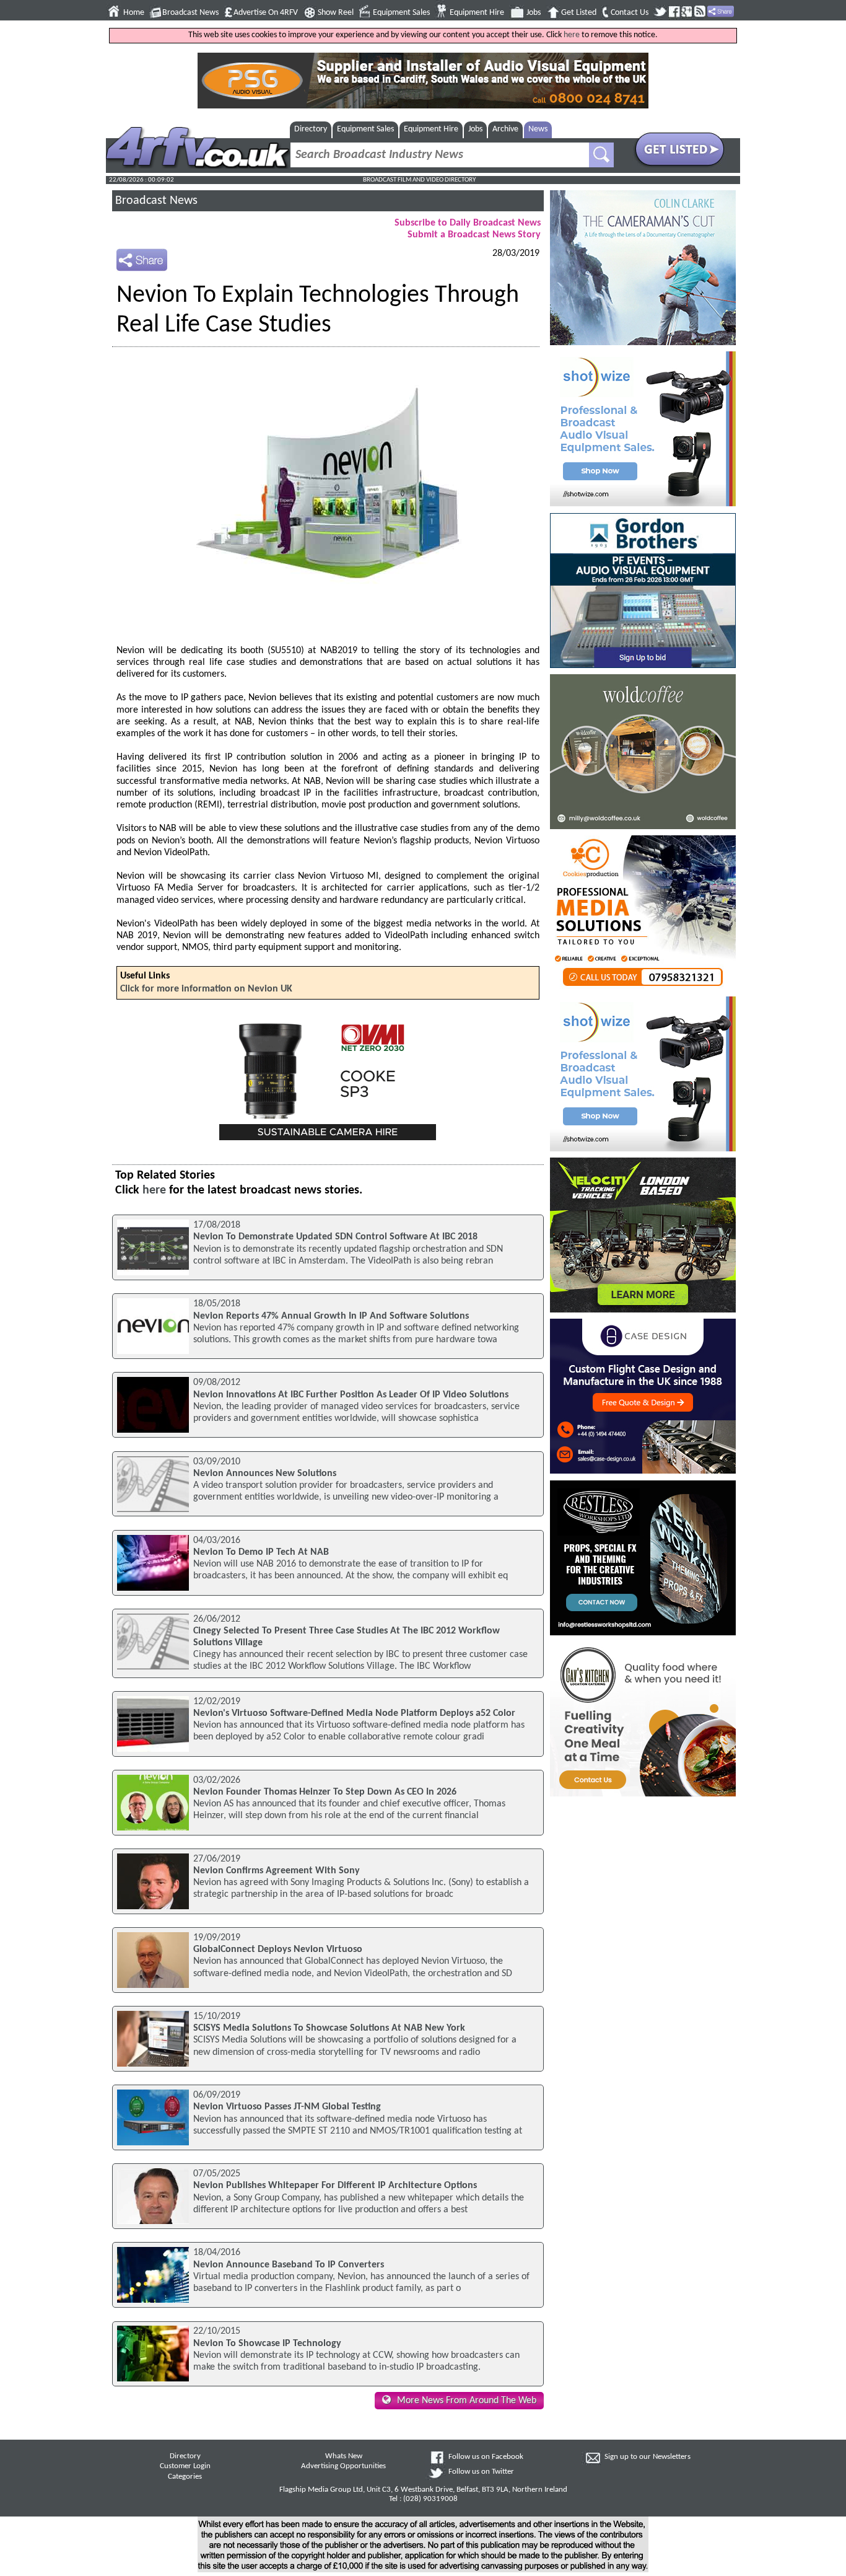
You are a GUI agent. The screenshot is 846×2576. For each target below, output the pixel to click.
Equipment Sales (401, 13)
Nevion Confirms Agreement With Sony (277, 1871)
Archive (505, 129)
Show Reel (336, 13)
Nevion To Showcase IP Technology (267, 2344)
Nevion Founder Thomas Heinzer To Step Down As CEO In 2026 (325, 1792)
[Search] (601, 155)
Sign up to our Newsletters (648, 2457)
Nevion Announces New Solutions (265, 1474)
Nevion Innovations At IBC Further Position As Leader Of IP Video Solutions (351, 1395)
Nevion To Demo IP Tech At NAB (261, 1552)
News (538, 129)
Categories (185, 2477)
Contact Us (630, 13)
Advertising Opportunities (343, 2466)
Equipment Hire (477, 13)
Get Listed (579, 13)
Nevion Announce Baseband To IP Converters (289, 2265)
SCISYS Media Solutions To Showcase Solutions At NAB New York (329, 2028)
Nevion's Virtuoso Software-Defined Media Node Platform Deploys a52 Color (354, 1713)
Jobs (534, 13)
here (572, 35)
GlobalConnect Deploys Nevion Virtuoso (278, 1950)
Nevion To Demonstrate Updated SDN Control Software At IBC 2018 (335, 1237)
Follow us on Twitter (481, 2472)
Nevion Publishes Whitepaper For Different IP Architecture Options (335, 2186)
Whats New (344, 2456)
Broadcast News (190, 13)
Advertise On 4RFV (266, 13)
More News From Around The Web (467, 2401)
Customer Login (185, 2466)
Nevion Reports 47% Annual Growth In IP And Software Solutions (331, 1316)
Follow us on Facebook (486, 2457)
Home (134, 13)
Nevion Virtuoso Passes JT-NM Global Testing (287, 2107)
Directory (311, 129)
